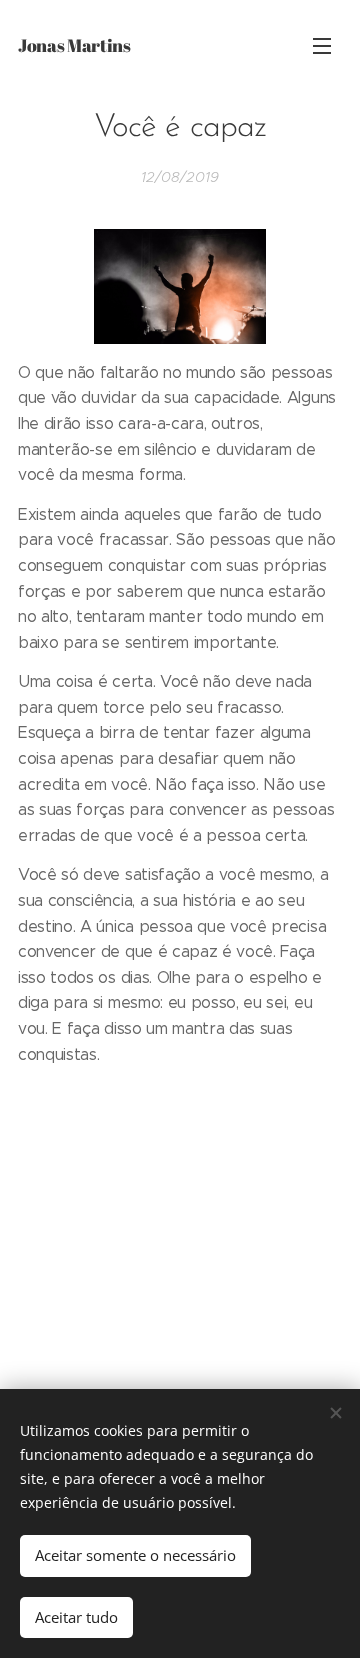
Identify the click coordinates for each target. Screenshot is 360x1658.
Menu (322, 45)
